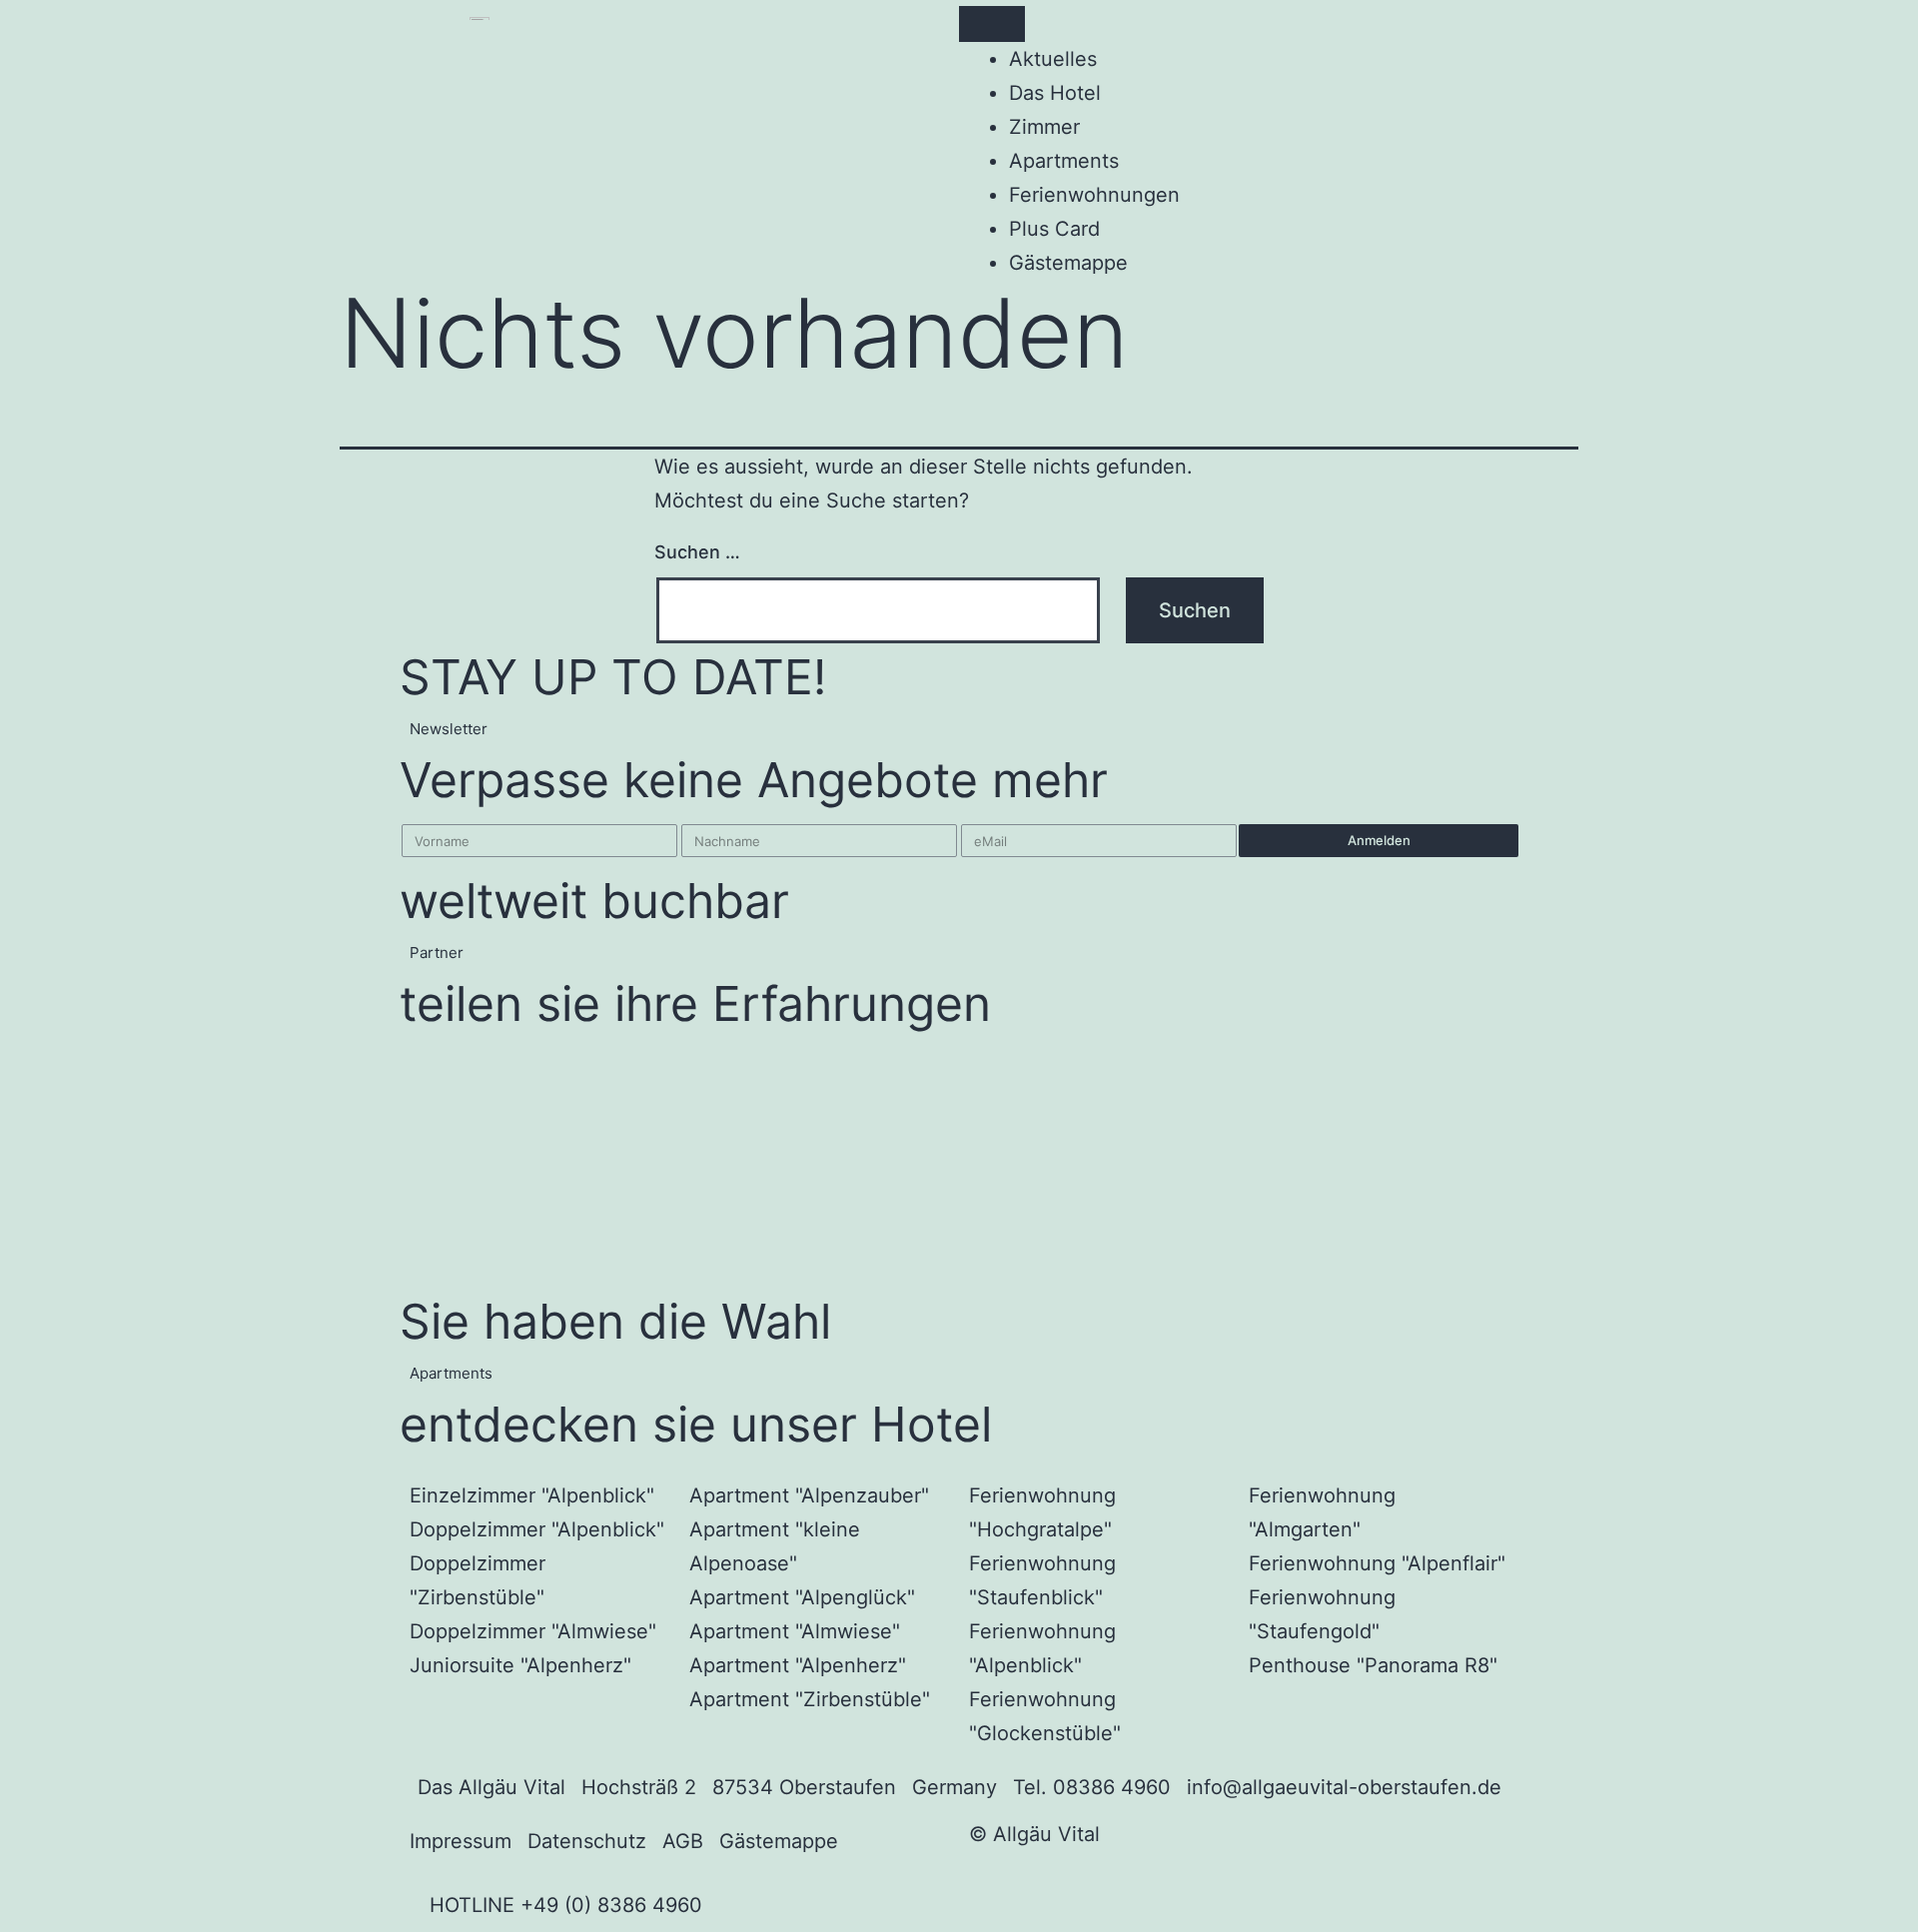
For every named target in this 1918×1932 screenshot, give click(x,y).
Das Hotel (1055, 93)
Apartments (1064, 161)
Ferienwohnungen (1094, 195)
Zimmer (1044, 127)
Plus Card (1054, 229)
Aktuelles (1053, 59)
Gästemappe (1068, 263)
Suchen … (697, 552)
